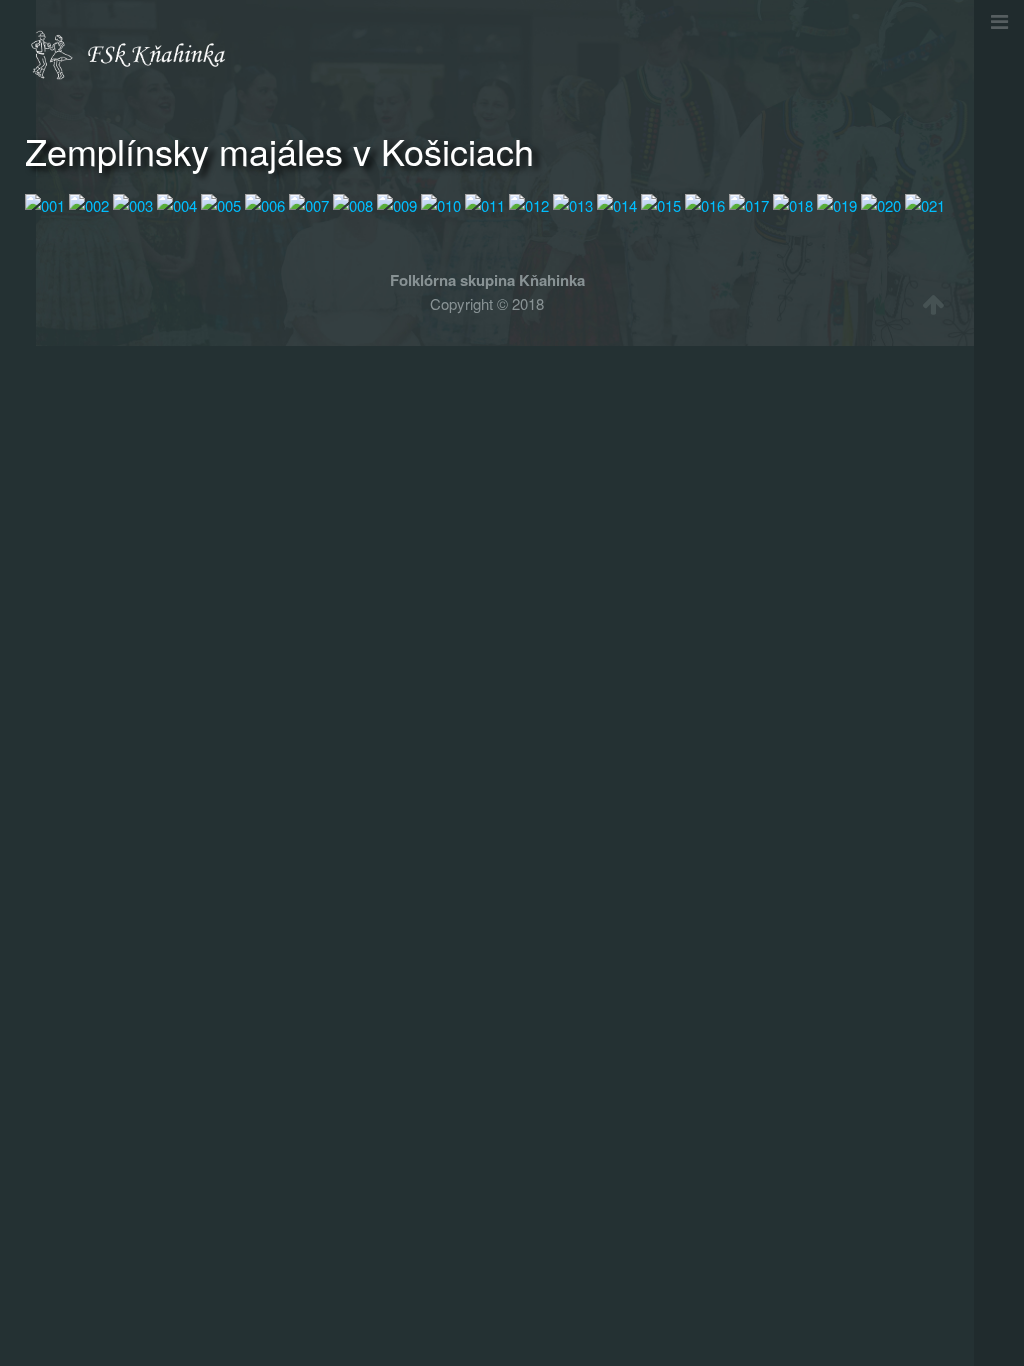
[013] (573, 203)
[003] (133, 203)
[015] (661, 203)
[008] (353, 203)
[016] (705, 203)
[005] (221, 203)
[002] (89, 203)
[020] (881, 203)
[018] (793, 203)
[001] (45, 203)
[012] (529, 203)
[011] (485, 203)
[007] (309, 203)
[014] (617, 203)
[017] (749, 203)
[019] (837, 203)
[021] (925, 203)
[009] (397, 203)
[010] (441, 203)
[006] (265, 203)
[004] (177, 203)
